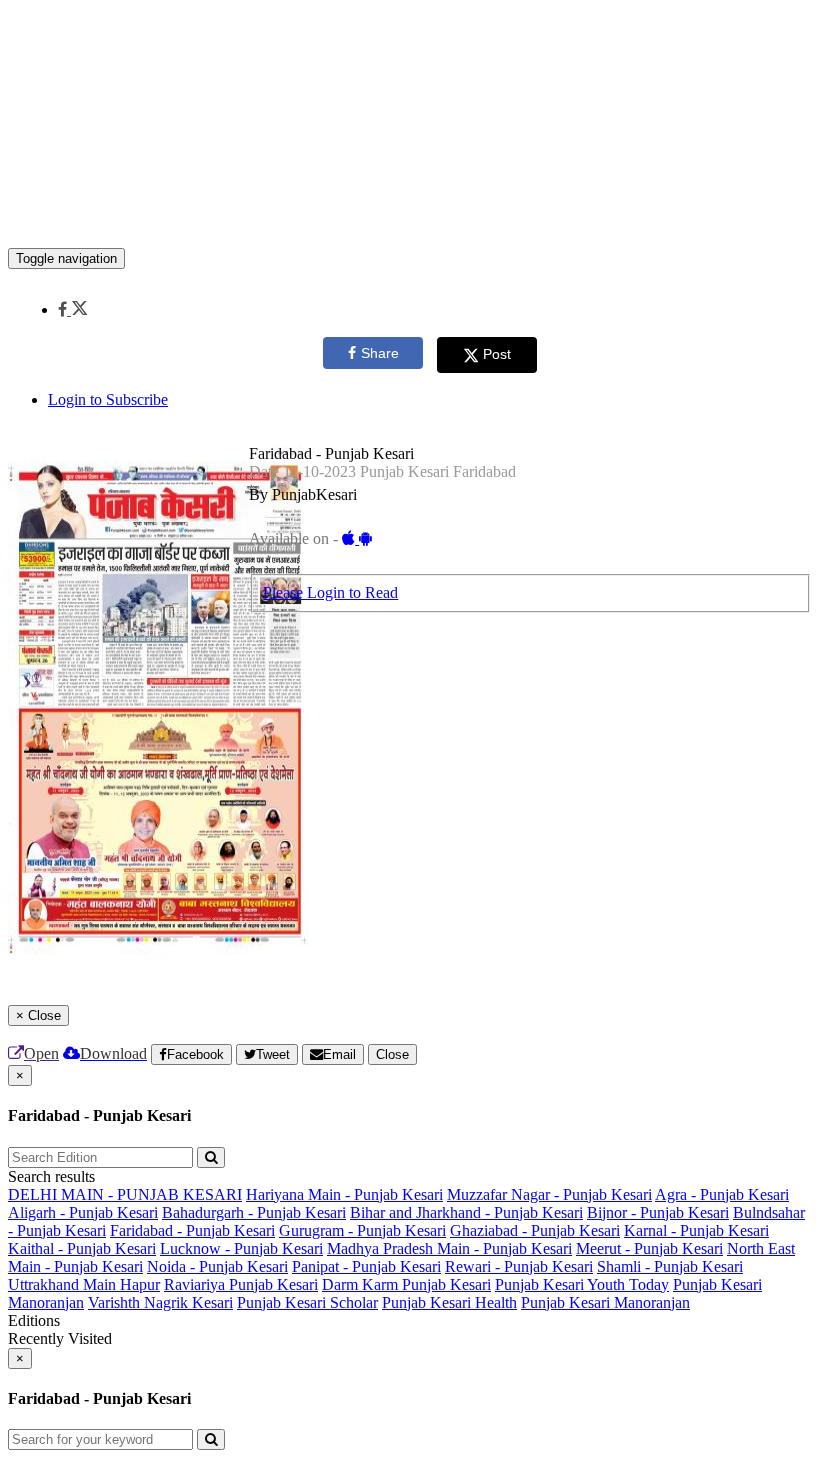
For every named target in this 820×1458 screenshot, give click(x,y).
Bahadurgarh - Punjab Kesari (254, 1212)
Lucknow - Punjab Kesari (241, 1248)
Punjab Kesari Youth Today (582, 1284)
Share (380, 353)
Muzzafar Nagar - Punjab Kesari (549, 1194)
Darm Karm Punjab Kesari (406, 1284)
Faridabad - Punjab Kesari (192, 1230)
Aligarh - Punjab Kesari (83, 1212)
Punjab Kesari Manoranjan (605, 1302)
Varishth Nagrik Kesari (160, 1302)
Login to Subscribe (108, 399)
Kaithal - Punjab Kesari (82, 1248)
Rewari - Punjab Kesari (519, 1266)
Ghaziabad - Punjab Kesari (535, 1230)
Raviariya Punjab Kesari (241, 1284)
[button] (72, 309)
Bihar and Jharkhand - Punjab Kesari (466, 1212)
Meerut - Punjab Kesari (649, 1248)
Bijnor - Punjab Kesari (658, 1212)
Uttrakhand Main (64, 1284)
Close (392, 1054)
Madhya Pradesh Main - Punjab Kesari (449, 1248)
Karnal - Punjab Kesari (696, 1230)
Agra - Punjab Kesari (722, 1194)
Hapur (140, 1284)
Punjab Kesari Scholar (307, 1302)
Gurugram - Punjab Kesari (362, 1230)
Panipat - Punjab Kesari (366, 1266)
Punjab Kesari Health (449, 1302)
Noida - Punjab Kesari (217, 1266)
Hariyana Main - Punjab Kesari (344, 1194)
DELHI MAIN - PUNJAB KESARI (125, 1194)
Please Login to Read (330, 592)
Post (497, 354)
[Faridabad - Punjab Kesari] (410, 218)
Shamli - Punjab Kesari (670, 1266)
